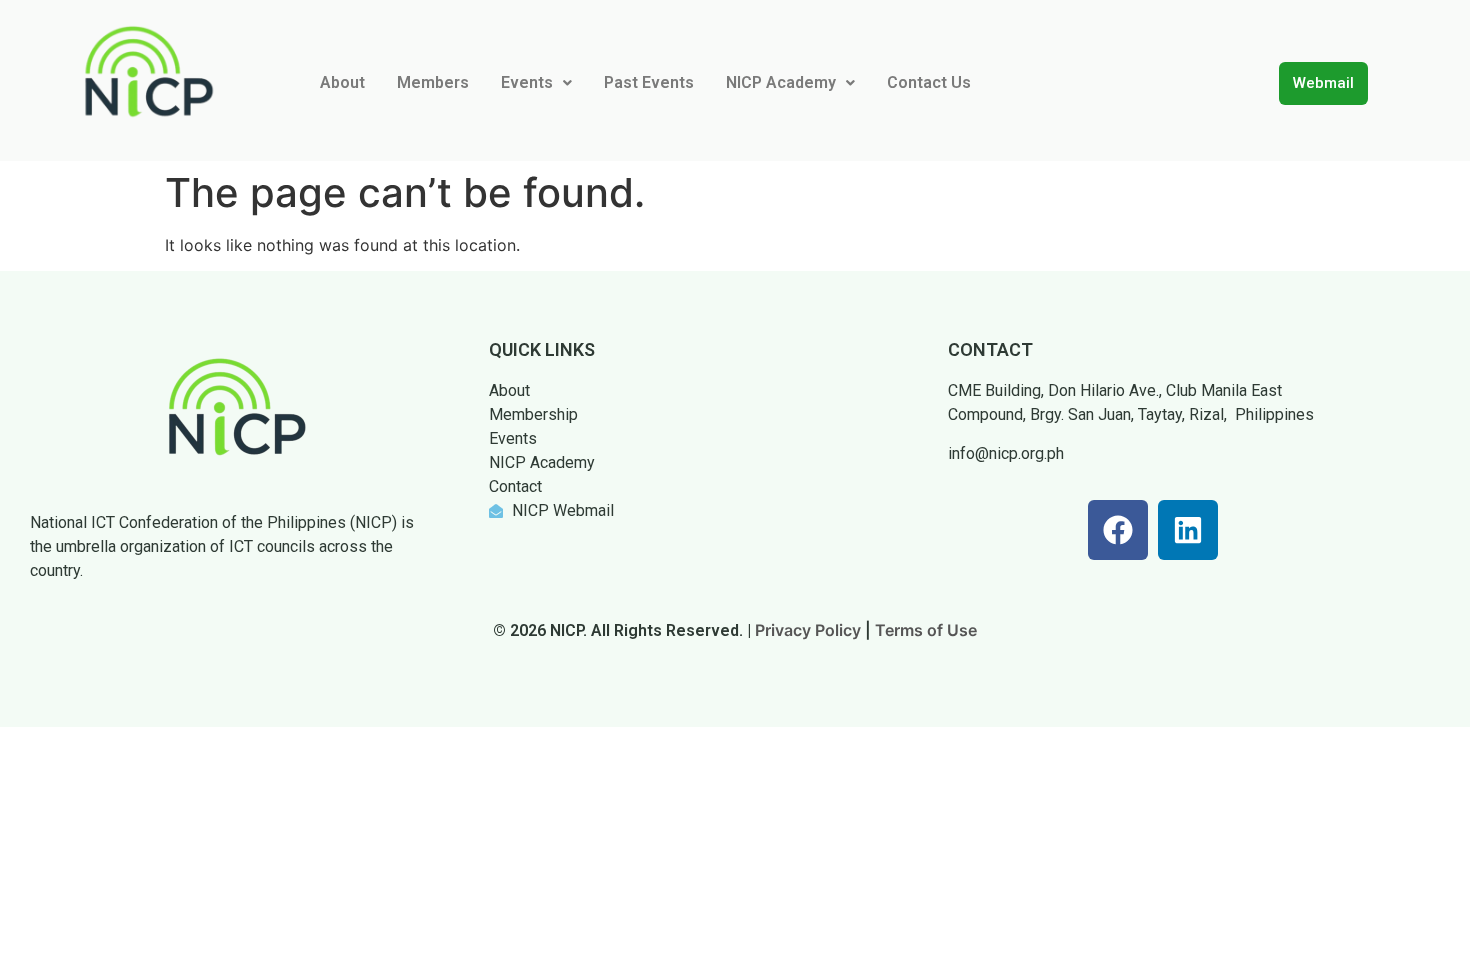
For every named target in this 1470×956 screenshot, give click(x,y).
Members (433, 82)
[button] (536, 83)
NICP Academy (781, 82)
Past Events (649, 82)
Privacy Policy (808, 630)
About (342, 82)
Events (527, 82)
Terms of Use (926, 630)
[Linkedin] (1188, 530)
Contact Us (929, 82)
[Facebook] (1118, 530)
